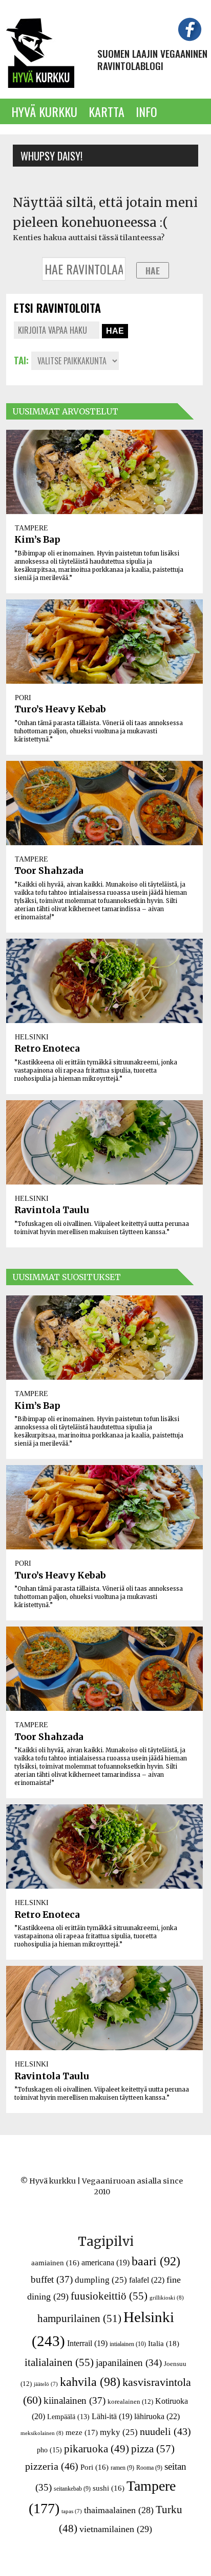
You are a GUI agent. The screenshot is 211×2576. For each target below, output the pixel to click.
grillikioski (167, 2297)
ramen (122, 2468)
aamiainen (55, 2263)
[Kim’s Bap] (104, 472)
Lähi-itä (112, 2416)
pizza (153, 2449)
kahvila (90, 2382)
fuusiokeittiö (109, 2296)
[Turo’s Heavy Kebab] (104, 642)
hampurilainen (79, 2318)
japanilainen (129, 2363)
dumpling (101, 2280)
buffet (52, 2279)
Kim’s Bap (37, 540)
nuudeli (165, 2431)
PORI (23, 698)
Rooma (149, 2468)
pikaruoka (97, 2449)
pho (49, 2450)
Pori (94, 2467)
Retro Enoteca (47, 1049)
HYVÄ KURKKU (44, 111)
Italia (164, 2343)
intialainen (128, 2344)
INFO (146, 111)
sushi (109, 2488)
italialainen (59, 2362)
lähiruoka (157, 2416)
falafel (147, 2280)
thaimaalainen (119, 2510)
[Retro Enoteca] (104, 981)
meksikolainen (42, 2433)
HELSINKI (32, 1037)
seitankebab (72, 2489)
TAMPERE (31, 528)
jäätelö (46, 2384)
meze (82, 2432)
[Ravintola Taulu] (104, 1142)
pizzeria (52, 2466)
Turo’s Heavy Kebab (60, 709)
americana (105, 2262)
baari (156, 2261)
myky (119, 2432)
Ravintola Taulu (52, 1210)
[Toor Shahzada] (104, 803)
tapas (72, 2511)
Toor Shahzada (49, 871)
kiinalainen (75, 2400)
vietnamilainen (116, 2529)
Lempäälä (68, 2417)
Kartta (107, 111)
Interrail (87, 2343)
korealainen (130, 2401)
